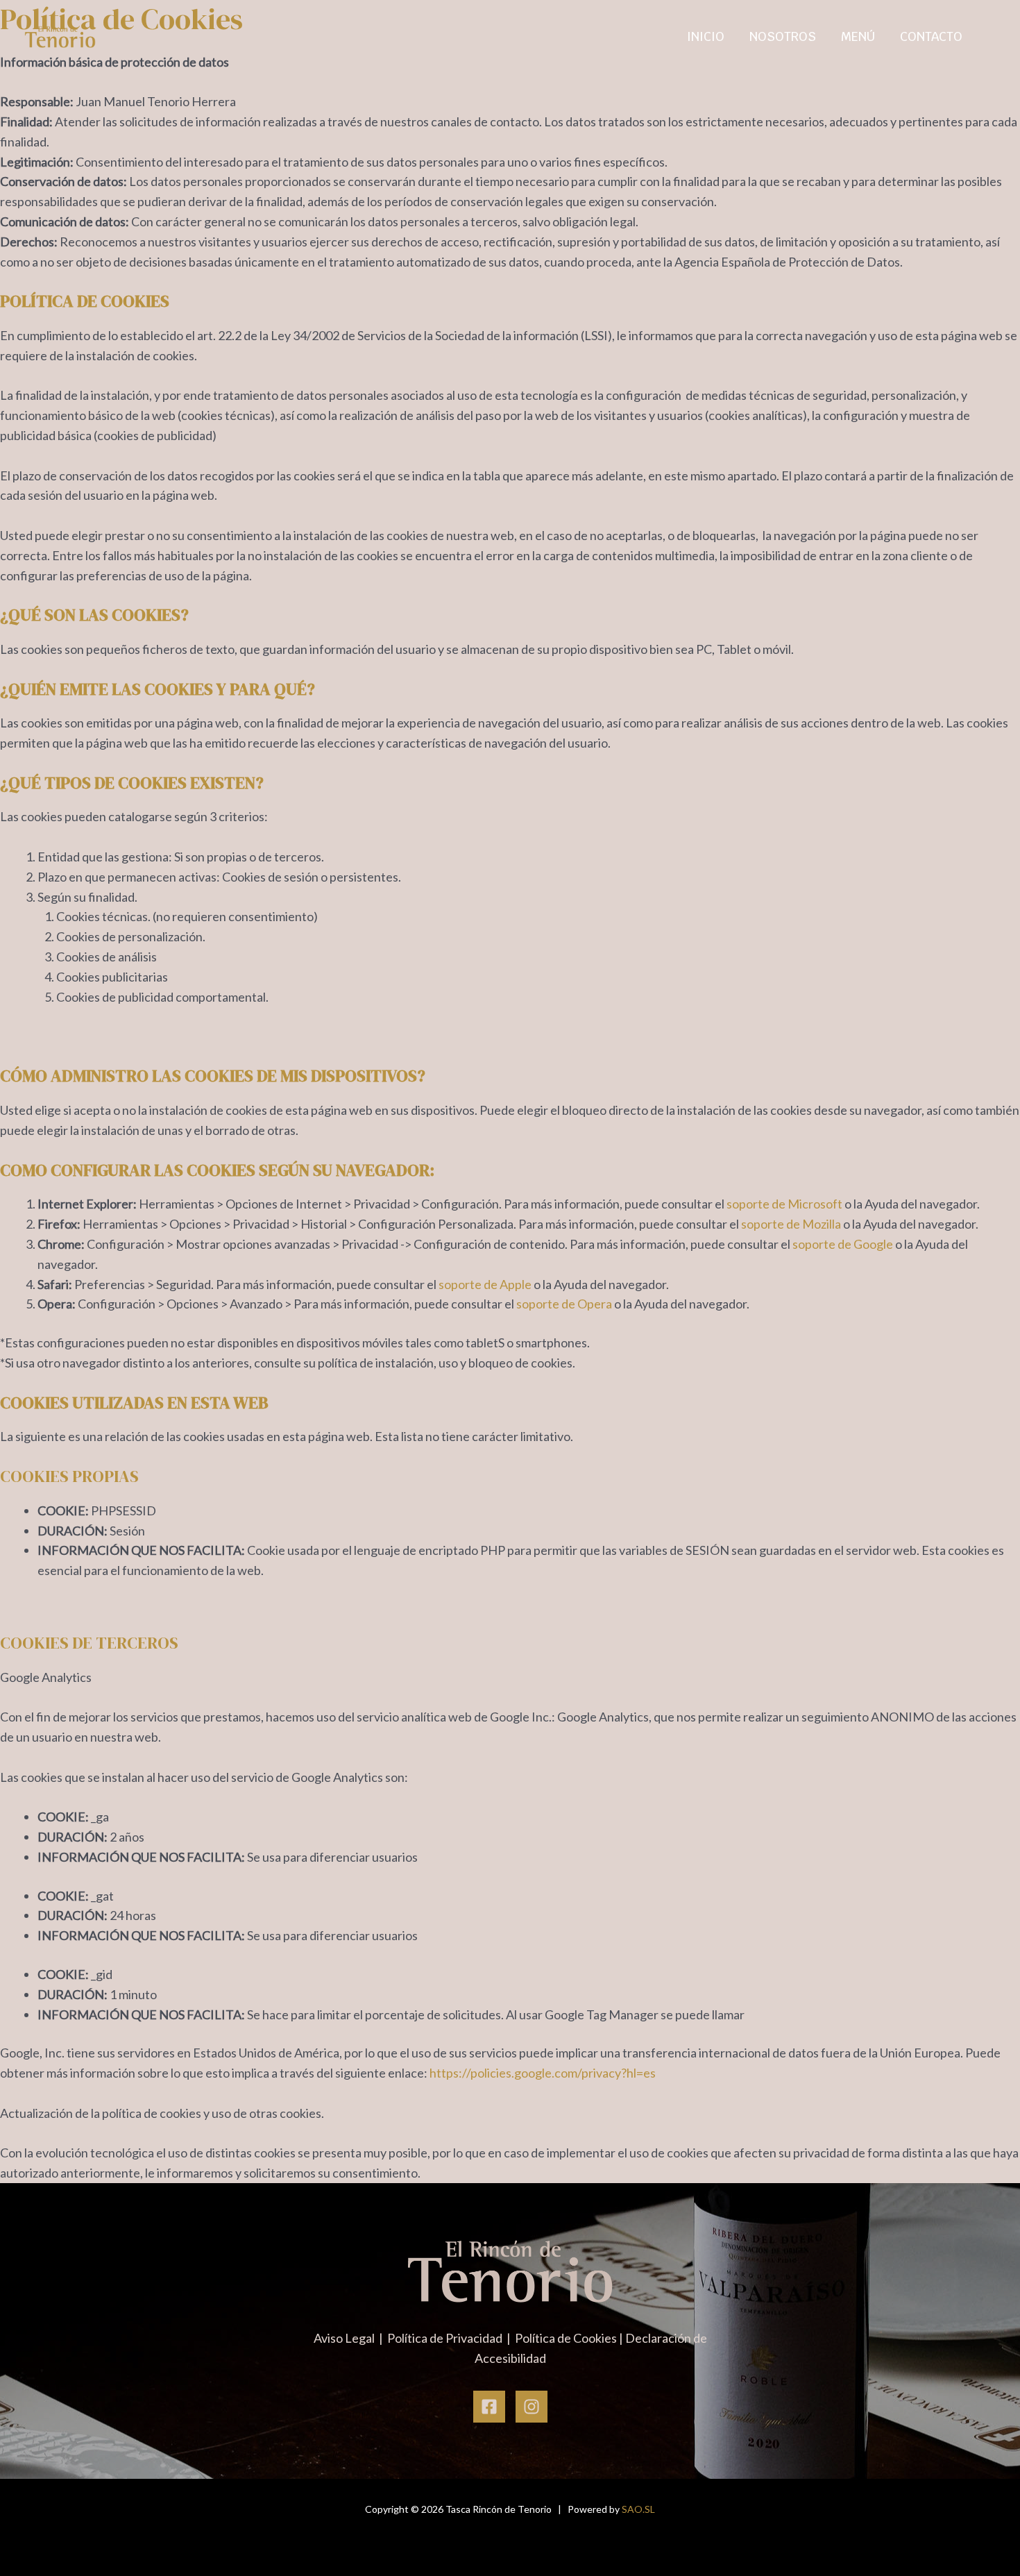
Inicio (706, 36)
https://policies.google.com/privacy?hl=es (543, 2073)
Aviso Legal (345, 2338)
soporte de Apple (485, 1284)
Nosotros (783, 36)
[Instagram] (532, 2407)
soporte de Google (843, 1244)
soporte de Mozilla (791, 1224)
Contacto (931, 36)
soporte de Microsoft (784, 1204)
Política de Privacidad (446, 2338)
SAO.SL (638, 2509)
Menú (858, 36)
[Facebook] (489, 2407)
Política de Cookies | (570, 2338)
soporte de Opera (564, 1304)
